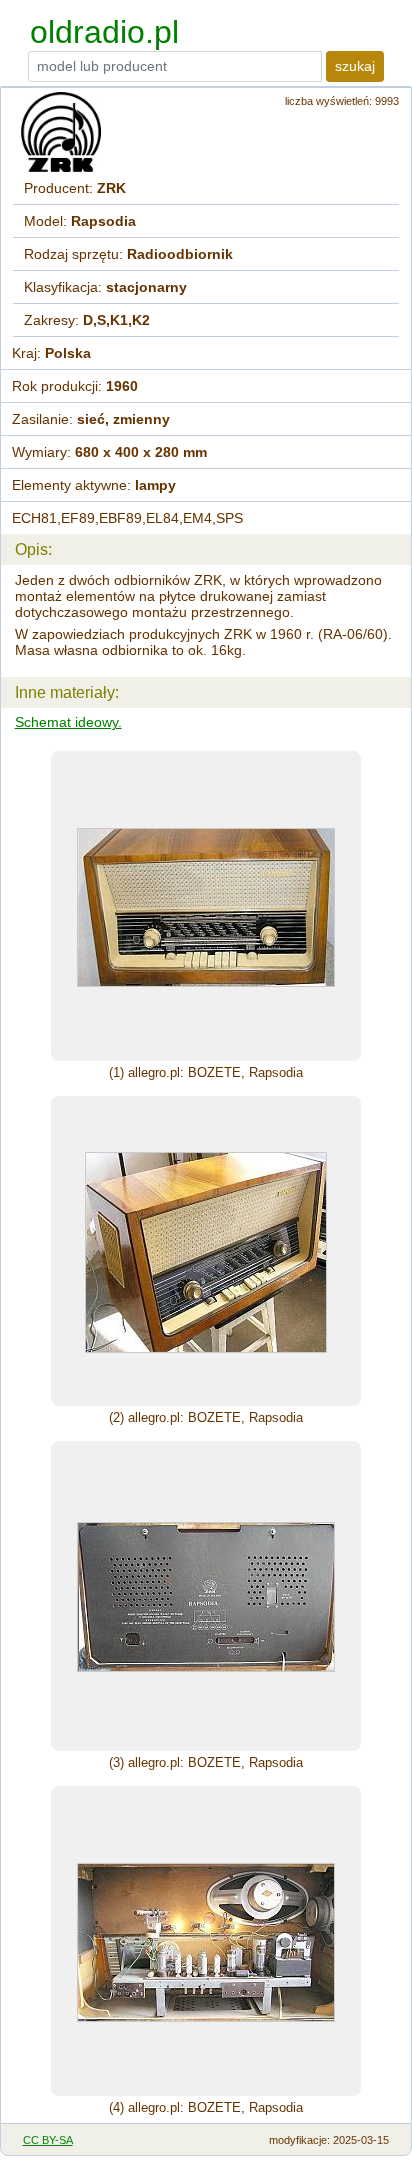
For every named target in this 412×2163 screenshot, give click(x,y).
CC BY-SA (48, 2140)
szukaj (355, 66)
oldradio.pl (104, 32)
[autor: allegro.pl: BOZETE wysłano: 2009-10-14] (206, 906)
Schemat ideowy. (68, 722)
